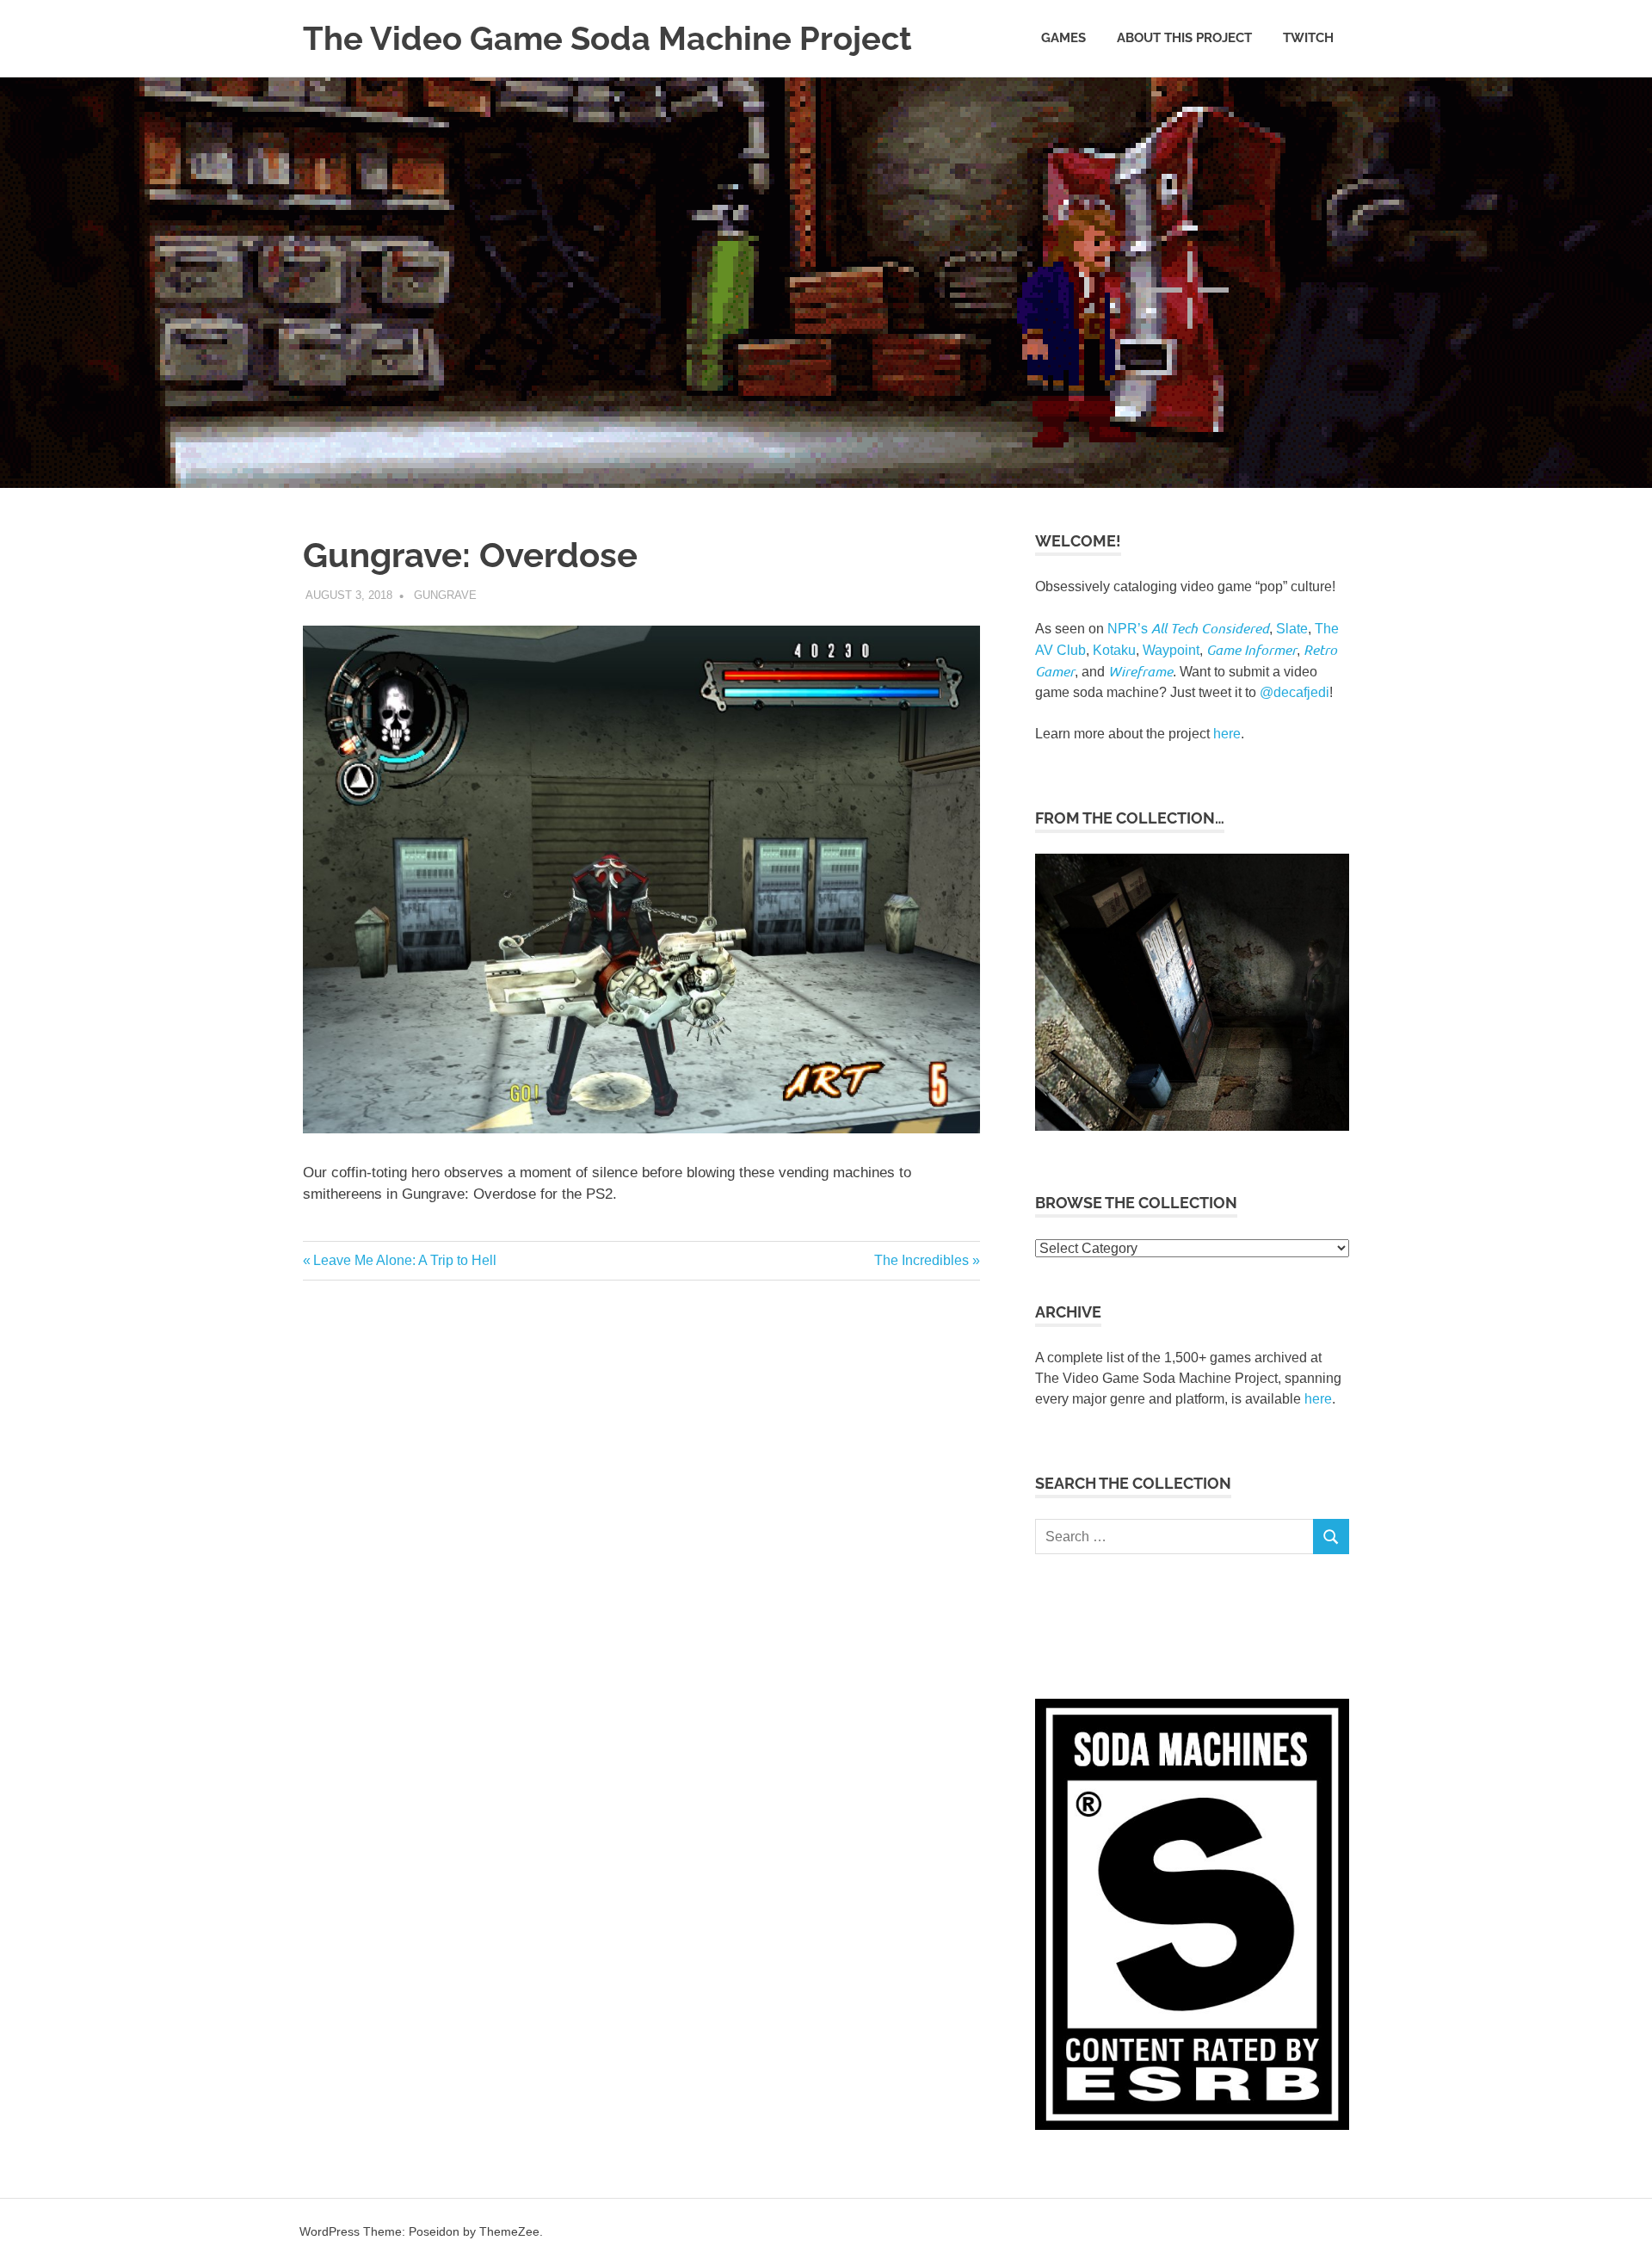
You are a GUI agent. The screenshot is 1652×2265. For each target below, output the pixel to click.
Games (1063, 38)
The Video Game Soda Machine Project (607, 38)
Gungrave (445, 595)
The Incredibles (922, 1260)
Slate (1292, 629)
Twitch (1308, 38)
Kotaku (1114, 650)
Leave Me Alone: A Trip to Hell (404, 1260)
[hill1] (1192, 1125)
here (1227, 734)
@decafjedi (1294, 692)
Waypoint (1171, 650)
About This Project (1184, 38)
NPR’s (1188, 629)
